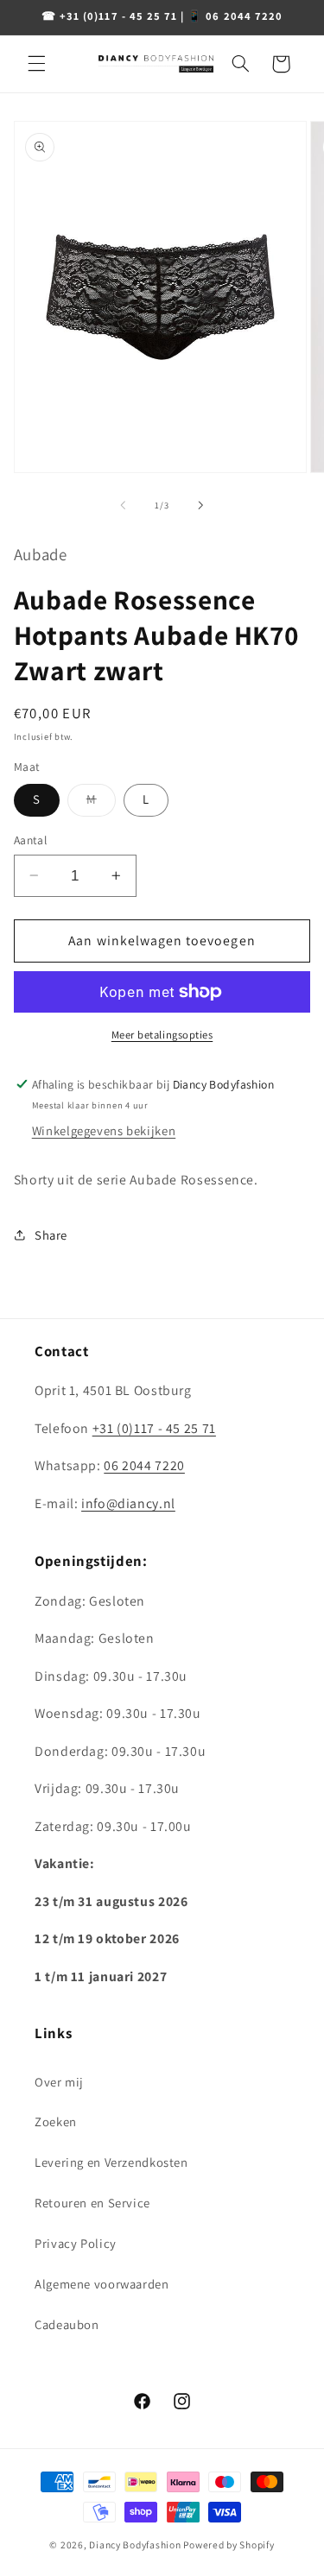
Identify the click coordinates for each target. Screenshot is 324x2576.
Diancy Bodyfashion (135, 2544)
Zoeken (56, 2121)
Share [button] (51, 1235)
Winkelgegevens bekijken (104, 1130)
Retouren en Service (92, 2203)
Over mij (59, 2082)
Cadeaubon (67, 2324)
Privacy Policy (76, 2243)
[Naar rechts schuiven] (201, 505)
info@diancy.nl (128, 1503)
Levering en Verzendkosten (111, 2162)
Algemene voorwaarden (102, 2284)
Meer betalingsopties (162, 1035)
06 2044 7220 (144, 1465)
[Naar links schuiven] (123, 505)
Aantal (31, 840)
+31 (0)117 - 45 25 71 (154, 1428)
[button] (36, 64)
